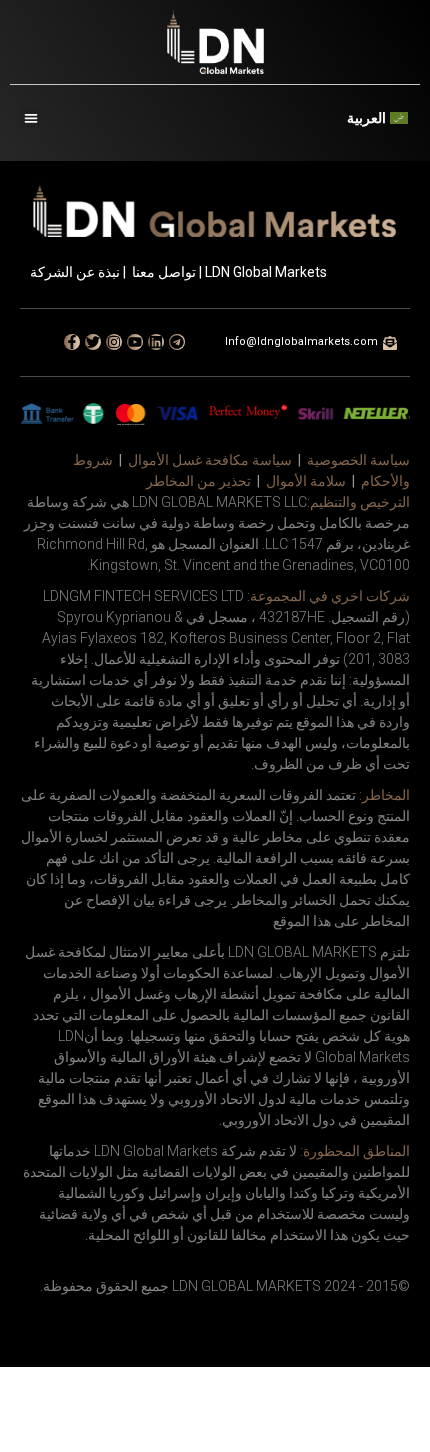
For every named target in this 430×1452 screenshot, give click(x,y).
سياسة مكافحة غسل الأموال (210, 460)
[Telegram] (177, 342)
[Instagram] (114, 342)
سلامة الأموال (306, 481)
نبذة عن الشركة (75, 272)
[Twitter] (93, 342)
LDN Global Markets (266, 272)
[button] (30, 117)
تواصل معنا (164, 272)
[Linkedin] (156, 342)
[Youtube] (135, 342)
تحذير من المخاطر (198, 481)
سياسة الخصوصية (358, 460)
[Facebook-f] (72, 342)
